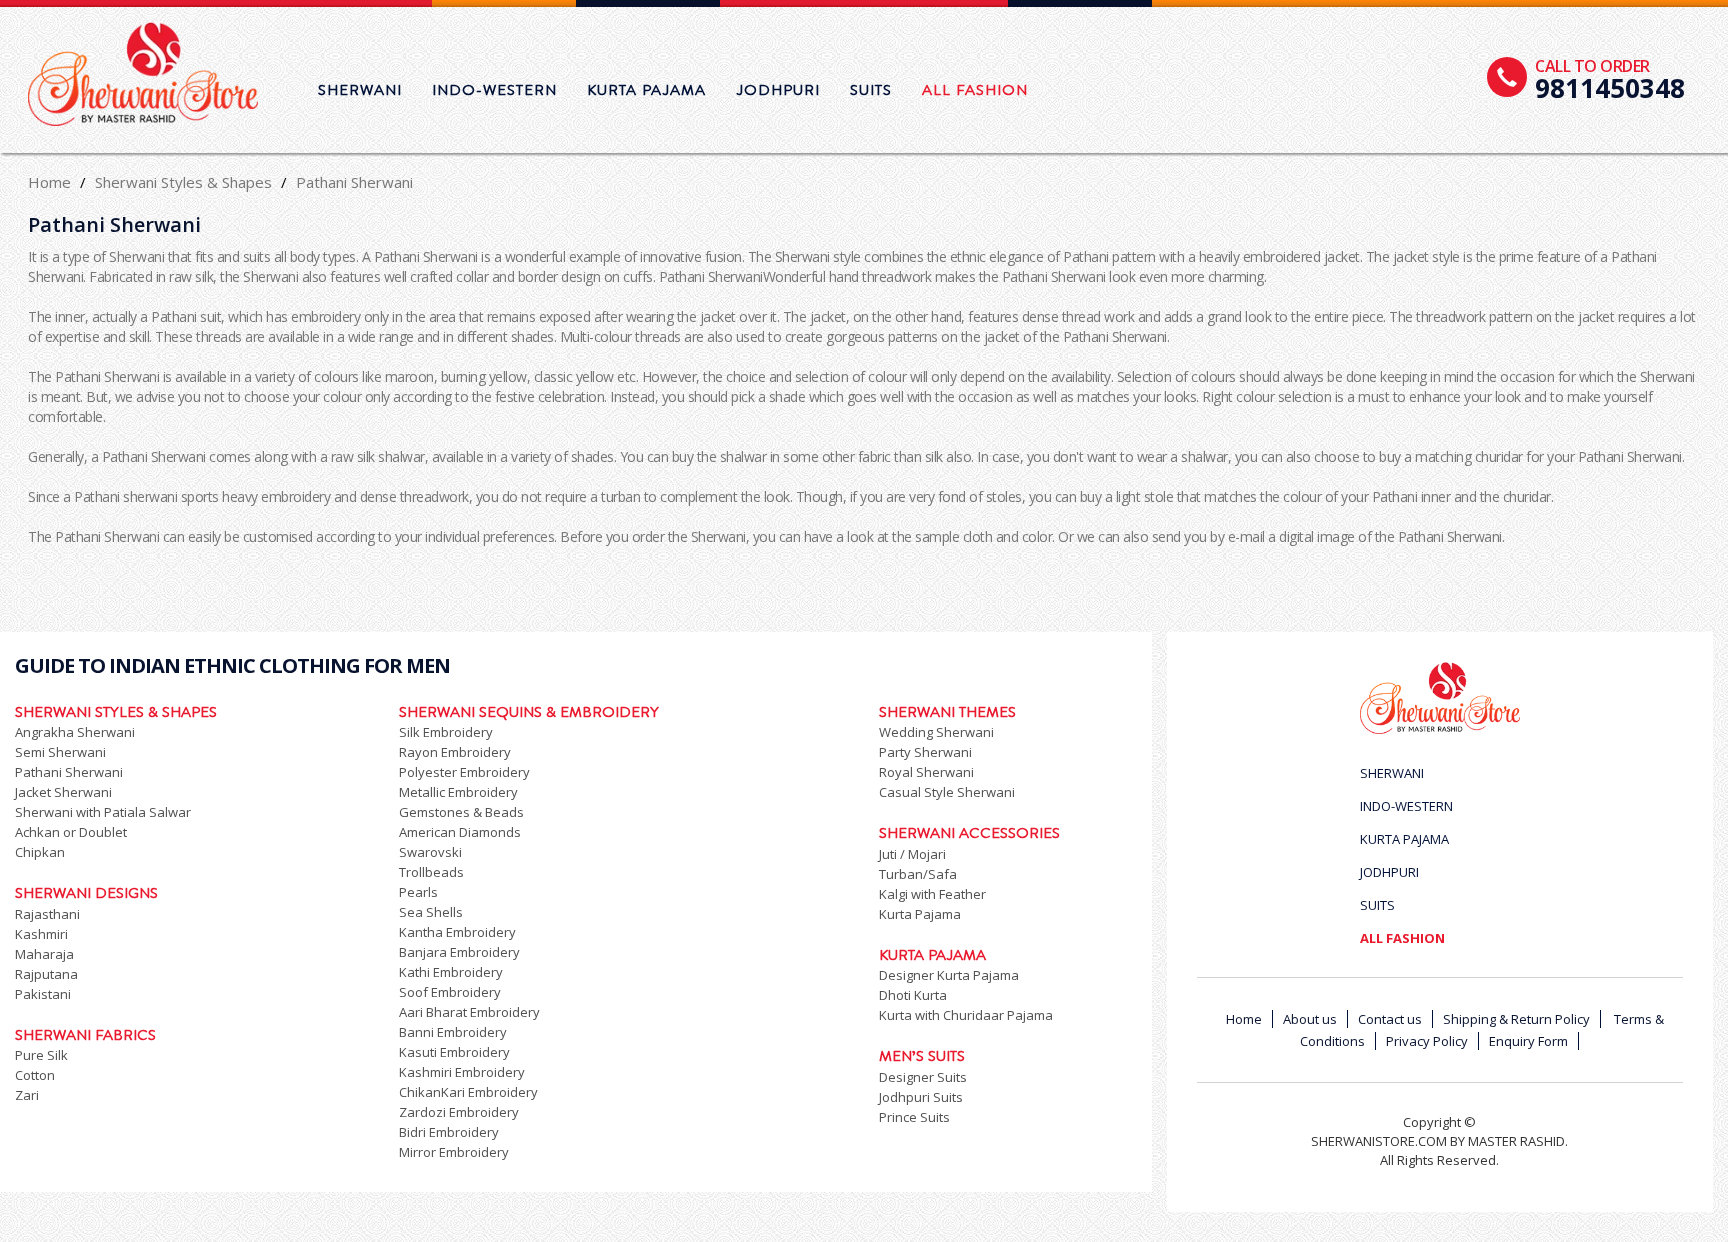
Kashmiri (41, 934)
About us (1310, 1019)
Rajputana (46, 974)
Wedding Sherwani (936, 732)
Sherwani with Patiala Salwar (103, 812)
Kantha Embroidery (457, 932)
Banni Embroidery (453, 1032)
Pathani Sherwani (69, 772)
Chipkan (40, 852)
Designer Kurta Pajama (949, 975)
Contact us (1390, 1019)
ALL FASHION (975, 90)
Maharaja (44, 954)
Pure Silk (41, 1055)
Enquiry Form (1528, 1041)
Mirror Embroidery (454, 1152)
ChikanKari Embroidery (468, 1092)
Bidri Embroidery (449, 1132)
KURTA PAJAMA (646, 90)
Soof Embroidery (450, 992)
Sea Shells (431, 912)
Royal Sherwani (926, 772)
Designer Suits (923, 1077)
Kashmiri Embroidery (462, 1072)
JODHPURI (778, 90)
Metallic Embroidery (458, 792)
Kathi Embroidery (451, 972)
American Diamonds (460, 832)
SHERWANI (360, 90)
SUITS (871, 90)
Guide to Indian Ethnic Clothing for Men (232, 665)
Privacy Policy (1427, 1041)
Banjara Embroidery (459, 952)
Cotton (35, 1075)
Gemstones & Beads (461, 812)
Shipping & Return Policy (1516, 1019)
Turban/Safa (918, 874)
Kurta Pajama (920, 914)
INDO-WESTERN (494, 90)
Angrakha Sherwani (75, 732)
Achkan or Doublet (71, 832)
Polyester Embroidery (464, 772)
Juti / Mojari (912, 854)
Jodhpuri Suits (921, 1097)
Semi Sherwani (60, 752)
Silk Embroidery (446, 732)
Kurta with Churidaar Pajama (966, 1015)
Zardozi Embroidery (459, 1112)
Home (49, 182)
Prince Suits (914, 1117)
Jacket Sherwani (63, 792)
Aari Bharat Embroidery (469, 1012)
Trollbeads (431, 872)
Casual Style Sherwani (947, 792)
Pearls (418, 892)
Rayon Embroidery (455, 752)
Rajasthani (47, 914)
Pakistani (43, 994)
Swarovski (430, 852)
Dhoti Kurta (913, 995)
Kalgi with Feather (932, 894)
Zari (27, 1095)
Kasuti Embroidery (454, 1052)
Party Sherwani (925, 752)
